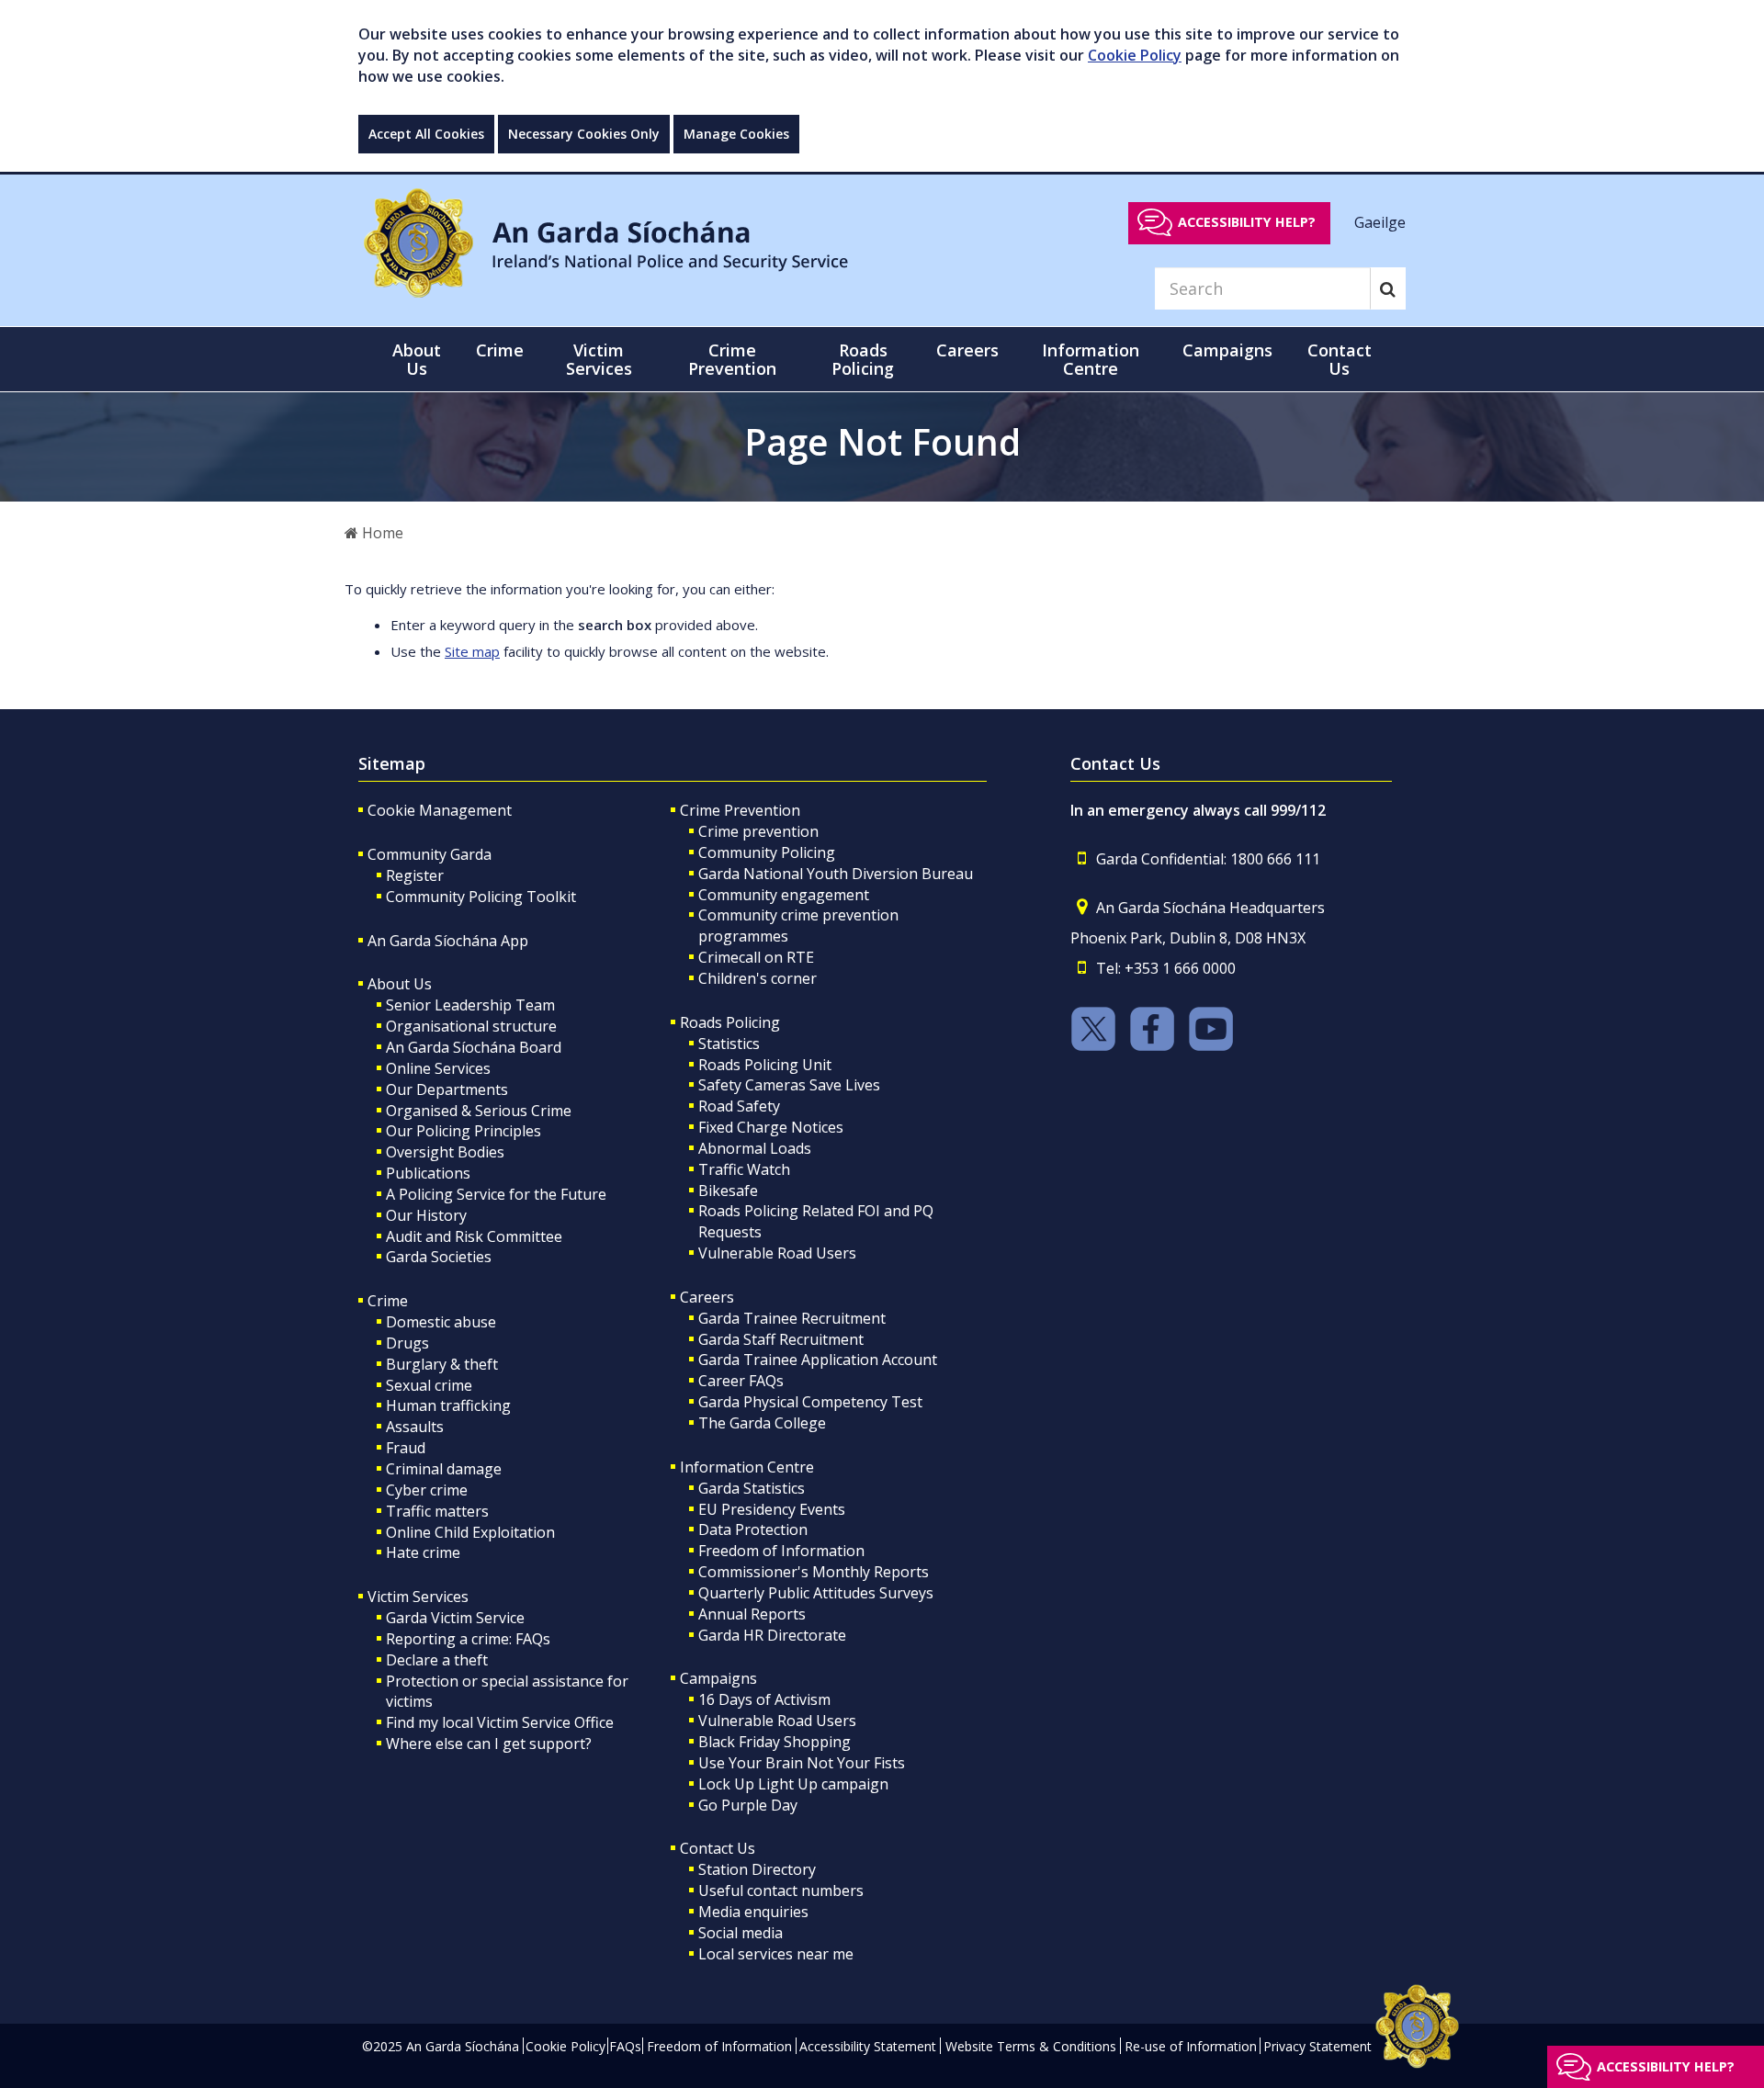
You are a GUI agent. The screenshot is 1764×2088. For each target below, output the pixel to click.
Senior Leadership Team (470, 1005)
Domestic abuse (441, 1322)
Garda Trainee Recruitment (792, 1318)
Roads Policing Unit (765, 1065)
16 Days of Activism (764, 1699)
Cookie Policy (1135, 55)
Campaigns (718, 1678)
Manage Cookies (736, 134)
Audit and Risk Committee (474, 1236)
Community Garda (430, 854)
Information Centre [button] (1091, 359)
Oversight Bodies (445, 1152)
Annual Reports (752, 1614)
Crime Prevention (740, 810)
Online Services (438, 1068)
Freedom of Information (781, 1551)
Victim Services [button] (599, 359)
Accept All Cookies (426, 134)
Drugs (407, 1343)
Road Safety (739, 1106)
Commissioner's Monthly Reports (814, 1572)
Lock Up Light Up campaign (793, 1784)
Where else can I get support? (489, 1744)
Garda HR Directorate (772, 1635)
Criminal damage (444, 1469)
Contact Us (718, 1848)
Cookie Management (440, 810)
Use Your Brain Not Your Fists (802, 1763)
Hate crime (423, 1552)
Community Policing (767, 852)
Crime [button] (500, 350)
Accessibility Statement (868, 2046)
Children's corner (758, 978)
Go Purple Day (748, 1805)
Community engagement (784, 895)
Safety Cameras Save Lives (789, 1085)
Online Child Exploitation (470, 1532)
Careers (707, 1297)
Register (415, 875)
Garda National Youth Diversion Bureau (836, 874)
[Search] (1388, 288)
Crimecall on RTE (756, 957)
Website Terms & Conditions (1031, 2046)
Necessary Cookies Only (584, 134)
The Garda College (762, 1423)
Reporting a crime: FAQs (468, 1639)
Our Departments (447, 1089)
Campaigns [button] (1227, 350)
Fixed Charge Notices (771, 1127)
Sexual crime (429, 1385)
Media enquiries (753, 1912)
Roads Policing (730, 1022)
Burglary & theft (442, 1364)
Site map (472, 651)
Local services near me (776, 1954)
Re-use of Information (1191, 2046)
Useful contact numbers (781, 1890)
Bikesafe (728, 1191)
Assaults (415, 1427)
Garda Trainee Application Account (818, 1360)
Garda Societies (439, 1257)
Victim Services (418, 1597)
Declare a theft (437, 1660)
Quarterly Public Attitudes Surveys (816, 1593)
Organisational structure (471, 1026)
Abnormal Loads (755, 1148)
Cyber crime (427, 1490)
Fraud (406, 1448)
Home (381, 533)
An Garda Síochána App (448, 941)
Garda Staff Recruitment (781, 1339)
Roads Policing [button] (863, 359)
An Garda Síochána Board (474, 1047)
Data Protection (753, 1529)
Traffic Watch (744, 1169)
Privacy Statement (1317, 2046)
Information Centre (747, 1467)
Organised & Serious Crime (479, 1111)
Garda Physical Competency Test (810, 1402)
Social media (741, 1933)
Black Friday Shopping (775, 1742)
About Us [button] (417, 359)
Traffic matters (437, 1511)
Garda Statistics (752, 1488)
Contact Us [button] (1340, 359)
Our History (426, 1215)
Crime (388, 1301)
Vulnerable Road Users (777, 1253)
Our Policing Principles (464, 1131)
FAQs (625, 2046)
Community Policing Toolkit (481, 897)
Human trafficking (448, 1405)
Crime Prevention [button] (732, 359)
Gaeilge (1380, 221)
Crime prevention (758, 831)
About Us (400, 984)
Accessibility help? (1247, 222)
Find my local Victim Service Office (500, 1722)
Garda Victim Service (455, 1618)
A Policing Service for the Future (496, 1194)
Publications (428, 1173)
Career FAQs (741, 1381)
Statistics (729, 1044)
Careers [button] (967, 350)
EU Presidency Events (772, 1509)
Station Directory (757, 1869)
